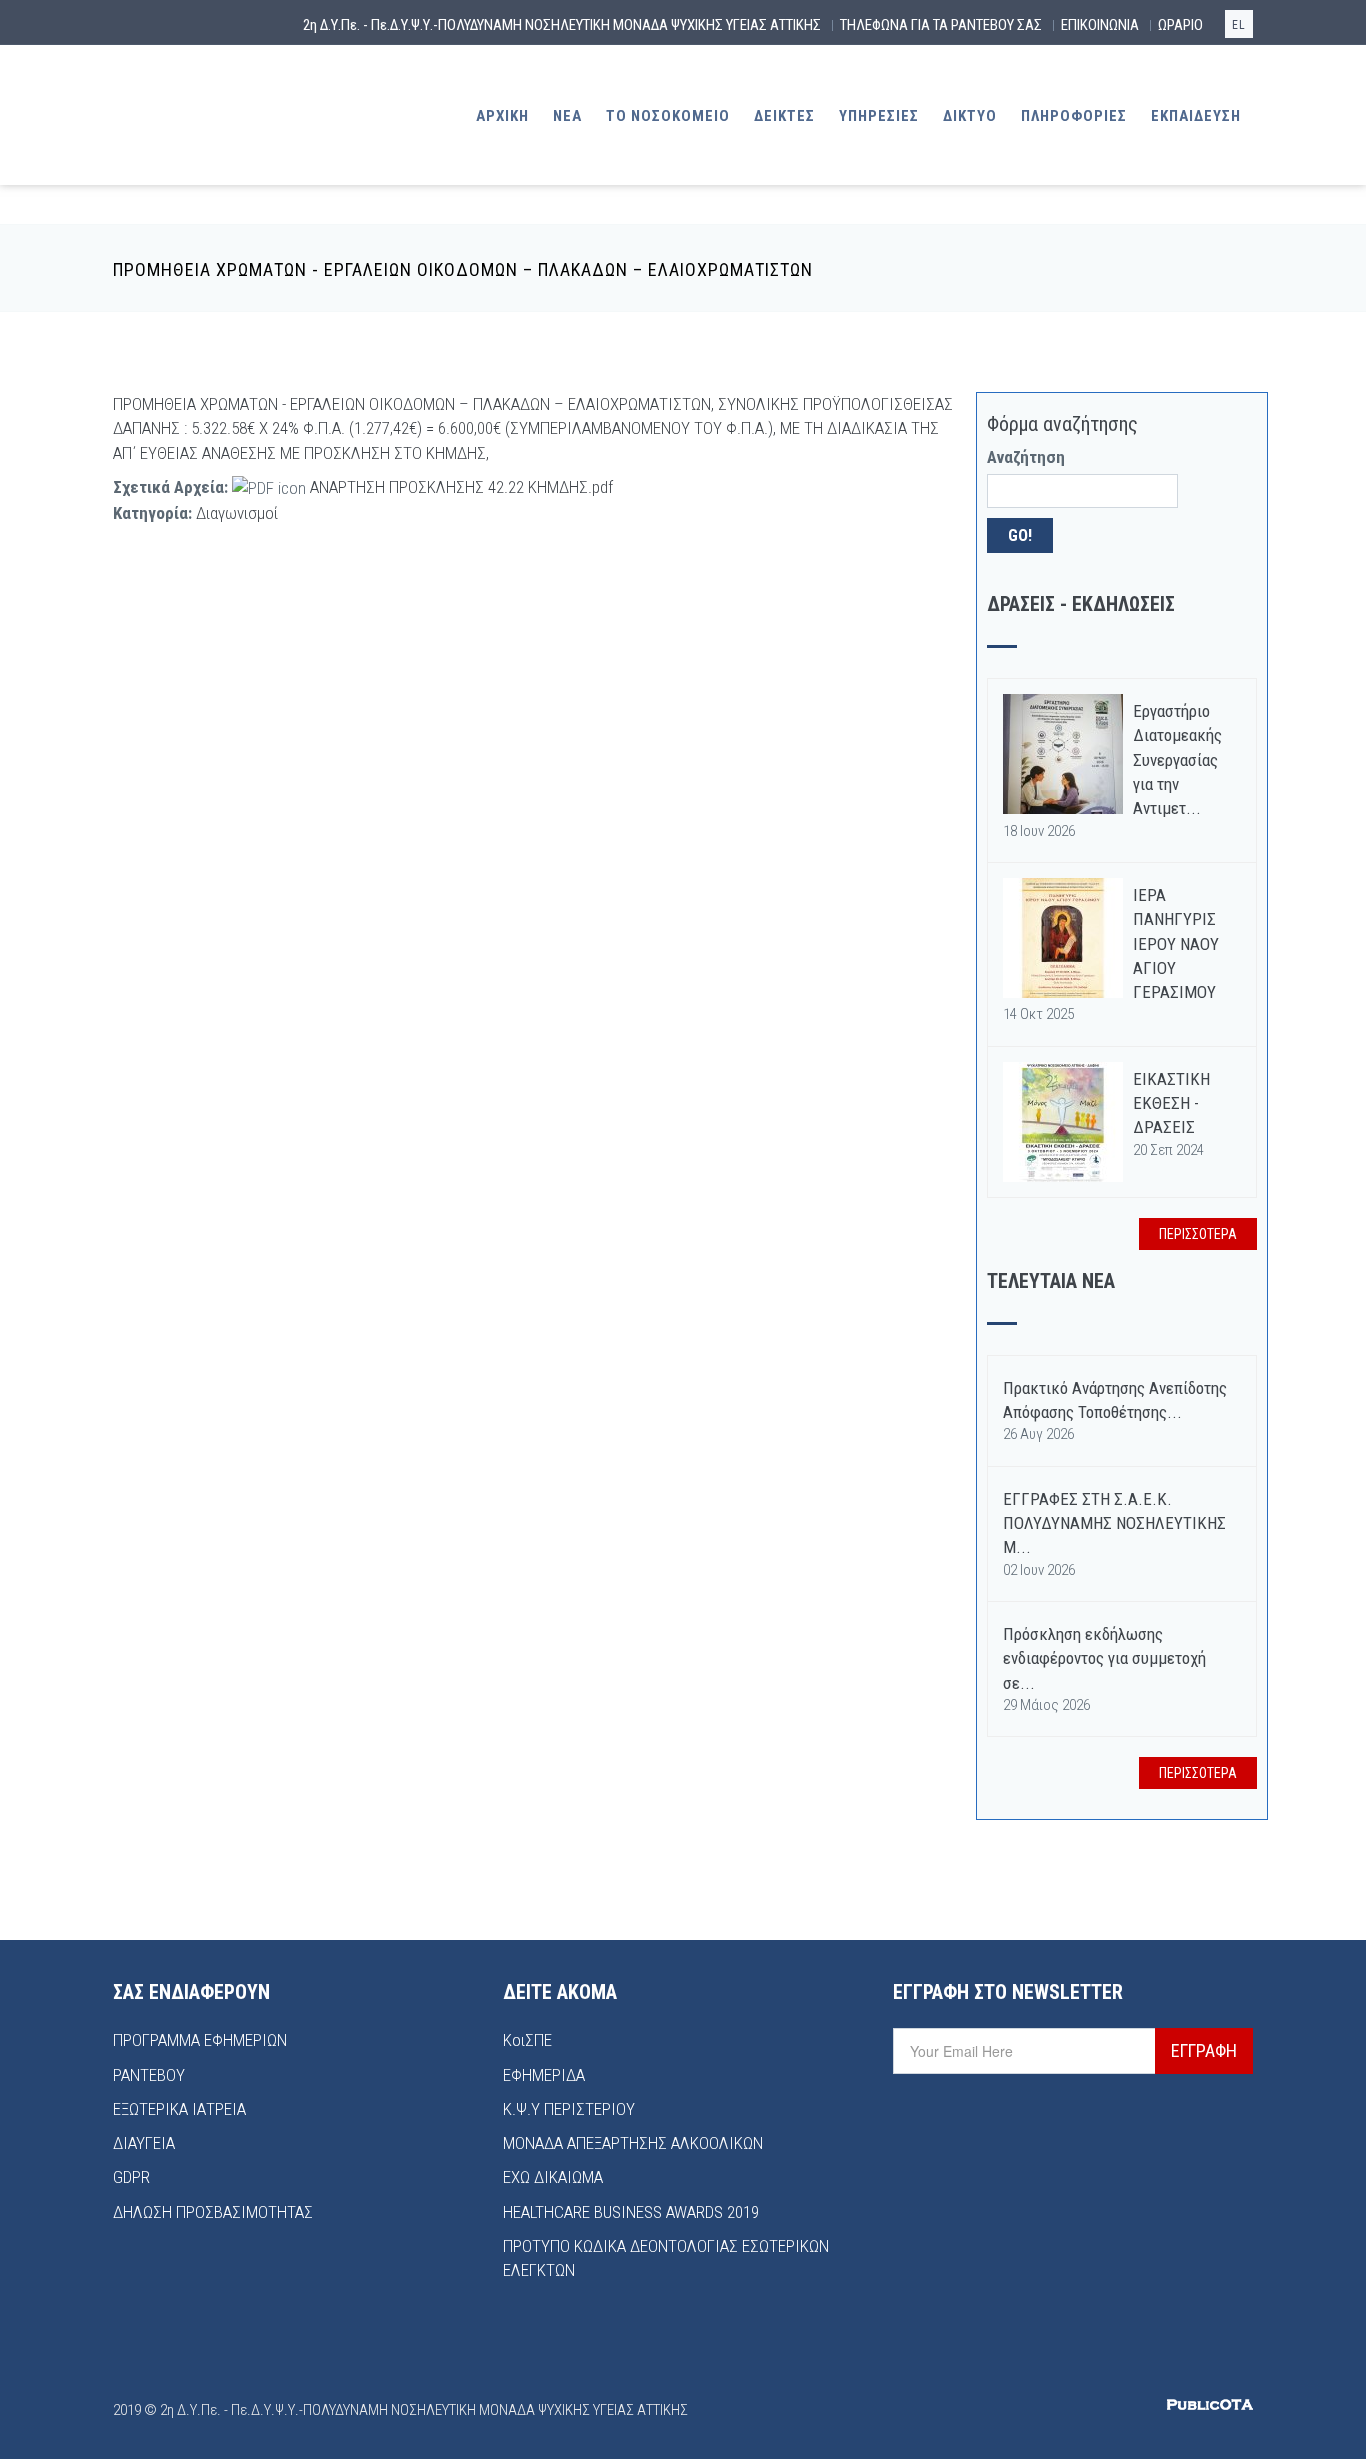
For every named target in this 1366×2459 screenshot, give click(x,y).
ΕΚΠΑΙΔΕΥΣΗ (1196, 116)
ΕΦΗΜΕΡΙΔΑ (544, 2075)
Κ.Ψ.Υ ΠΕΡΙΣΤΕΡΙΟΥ (569, 2109)
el (1239, 25)
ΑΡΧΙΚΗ (502, 116)
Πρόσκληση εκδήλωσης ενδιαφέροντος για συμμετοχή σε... (1104, 1658)
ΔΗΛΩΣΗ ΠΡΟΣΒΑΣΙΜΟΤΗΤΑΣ (213, 2212)
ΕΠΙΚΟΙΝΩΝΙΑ (1100, 25)
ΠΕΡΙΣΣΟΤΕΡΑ (1198, 1234)
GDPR (131, 2177)
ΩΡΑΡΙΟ (1180, 25)
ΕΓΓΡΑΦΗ (1204, 2050)
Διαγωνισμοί (237, 513)
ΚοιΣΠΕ (527, 2040)
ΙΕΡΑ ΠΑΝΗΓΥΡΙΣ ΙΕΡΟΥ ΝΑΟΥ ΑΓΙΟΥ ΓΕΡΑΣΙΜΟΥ (1176, 943)
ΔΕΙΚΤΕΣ (784, 116)
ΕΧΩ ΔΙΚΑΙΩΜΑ (553, 2177)
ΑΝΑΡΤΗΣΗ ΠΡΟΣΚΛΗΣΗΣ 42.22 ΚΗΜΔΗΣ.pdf (461, 487)
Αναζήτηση (1026, 457)
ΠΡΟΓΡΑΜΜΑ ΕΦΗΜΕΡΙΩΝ (200, 2040)
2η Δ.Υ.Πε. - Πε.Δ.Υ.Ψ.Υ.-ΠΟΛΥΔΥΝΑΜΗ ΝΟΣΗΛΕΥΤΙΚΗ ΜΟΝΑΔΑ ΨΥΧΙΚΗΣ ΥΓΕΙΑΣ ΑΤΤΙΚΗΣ (562, 25)
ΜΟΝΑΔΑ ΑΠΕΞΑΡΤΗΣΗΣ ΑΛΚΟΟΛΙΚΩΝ (633, 2143)
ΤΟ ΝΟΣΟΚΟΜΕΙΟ (668, 116)
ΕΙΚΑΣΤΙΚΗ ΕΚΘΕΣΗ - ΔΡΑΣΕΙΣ (1171, 1103)
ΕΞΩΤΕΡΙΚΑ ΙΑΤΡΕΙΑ (179, 2109)
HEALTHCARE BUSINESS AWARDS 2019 (631, 2212)
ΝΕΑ (567, 116)
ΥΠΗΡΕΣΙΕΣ (879, 116)
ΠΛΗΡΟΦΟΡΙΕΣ (1074, 116)
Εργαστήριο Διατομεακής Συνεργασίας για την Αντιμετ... (1177, 759)
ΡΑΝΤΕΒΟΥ (149, 2075)
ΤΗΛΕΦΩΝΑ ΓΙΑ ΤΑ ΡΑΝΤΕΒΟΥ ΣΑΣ (941, 25)
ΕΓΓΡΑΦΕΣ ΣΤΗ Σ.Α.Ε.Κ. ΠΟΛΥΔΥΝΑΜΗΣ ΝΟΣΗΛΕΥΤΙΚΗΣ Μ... (1114, 1523)
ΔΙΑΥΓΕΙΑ (144, 2143)
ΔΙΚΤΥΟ (970, 116)
